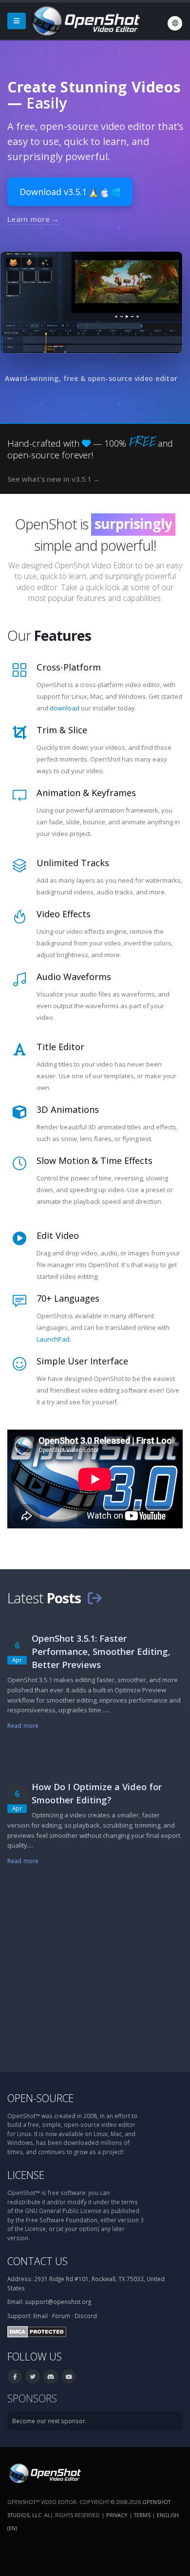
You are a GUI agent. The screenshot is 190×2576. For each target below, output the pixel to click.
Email (40, 2316)
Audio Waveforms (74, 977)
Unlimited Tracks (73, 863)
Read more (23, 1725)
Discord (86, 2316)
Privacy (117, 2515)
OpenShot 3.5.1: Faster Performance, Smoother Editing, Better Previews (101, 1651)
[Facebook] (15, 2376)
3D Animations (68, 1109)
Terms (142, 2515)
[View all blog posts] (95, 1598)
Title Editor (60, 1047)
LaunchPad (53, 1339)
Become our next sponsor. (49, 2421)
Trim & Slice (62, 730)
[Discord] (51, 2376)
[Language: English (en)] (175, 23)
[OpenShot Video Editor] (85, 20)
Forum (61, 2316)
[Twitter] (33, 2376)
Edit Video (58, 1235)
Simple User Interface (82, 1361)
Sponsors (32, 2398)
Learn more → (33, 219)
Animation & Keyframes (86, 793)
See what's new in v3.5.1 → (54, 479)
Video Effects (64, 914)
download (65, 708)
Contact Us (38, 2261)
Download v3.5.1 (54, 192)
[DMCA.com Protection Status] (37, 2331)
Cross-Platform (69, 667)
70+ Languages (68, 1298)
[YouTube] (69, 2376)
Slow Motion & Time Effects (95, 1161)
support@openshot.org (58, 2302)
